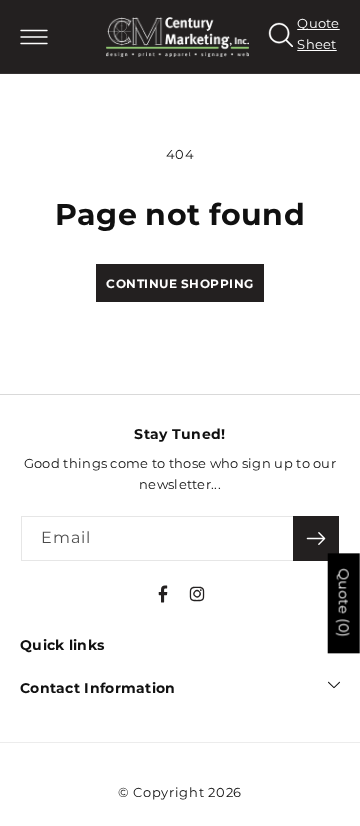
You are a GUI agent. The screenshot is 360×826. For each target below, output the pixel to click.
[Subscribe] (316, 538)
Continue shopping (180, 283)
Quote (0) (344, 603)
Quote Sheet (318, 34)
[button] (33, 36)
